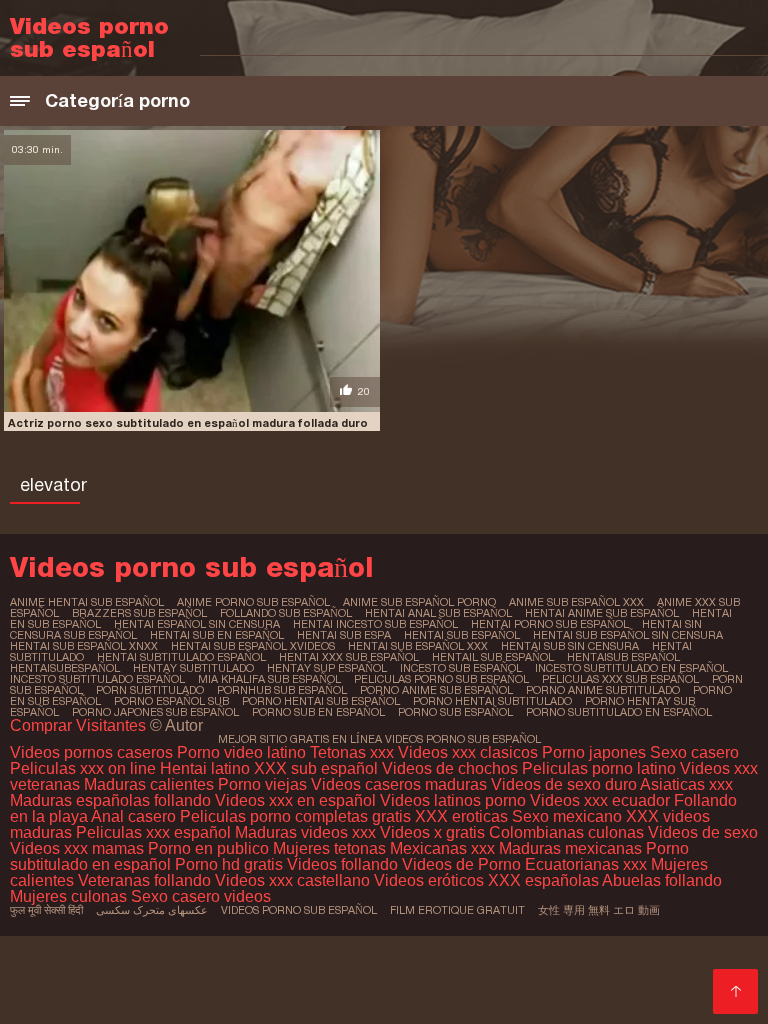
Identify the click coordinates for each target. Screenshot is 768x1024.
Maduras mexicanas (570, 848)
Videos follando (342, 864)
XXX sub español (316, 768)
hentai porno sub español (550, 624)
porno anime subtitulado (603, 690)
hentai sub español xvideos (253, 646)
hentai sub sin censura (570, 646)
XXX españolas (543, 880)
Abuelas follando (662, 880)
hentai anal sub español (438, 613)
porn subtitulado (150, 690)
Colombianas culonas (566, 832)
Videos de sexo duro (565, 784)
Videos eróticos (431, 880)
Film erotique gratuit (457, 910)
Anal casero (133, 816)
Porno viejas (262, 784)
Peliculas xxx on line (83, 768)
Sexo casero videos (201, 896)
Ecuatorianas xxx (586, 864)
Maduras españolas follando (110, 800)
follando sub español (286, 613)
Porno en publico (210, 848)
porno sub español (455, 712)
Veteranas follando (144, 880)
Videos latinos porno (453, 800)
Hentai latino (205, 768)
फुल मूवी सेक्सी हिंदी (46, 910)
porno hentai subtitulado (492, 701)
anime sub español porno (419, 602)
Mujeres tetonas (329, 848)
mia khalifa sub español (269, 679)
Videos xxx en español (295, 800)
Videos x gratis (434, 832)
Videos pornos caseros (91, 752)
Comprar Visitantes (80, 725)
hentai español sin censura (197, 624)
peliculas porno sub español (441, 679)
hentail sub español (493, 657)
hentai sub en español (217, 635)
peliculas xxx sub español (620, 679)
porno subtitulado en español (619, 712)
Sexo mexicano (567, 816)
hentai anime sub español (602, 613)
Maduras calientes (149, 784)
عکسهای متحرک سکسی (152, 910)
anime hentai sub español (87, 602)
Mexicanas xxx (442, 848)
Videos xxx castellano (292, 880)
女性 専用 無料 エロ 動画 (599, 910)
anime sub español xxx (576, 602)
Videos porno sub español (299, 910)
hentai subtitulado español (181, 657)
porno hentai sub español (321, 701)
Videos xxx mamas (77, 848)
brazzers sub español (139, 613)
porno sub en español (318, 712)
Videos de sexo (703, 832)
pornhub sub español (282, 690)
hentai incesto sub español (375, 624)
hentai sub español (462, 635)
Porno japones (596, 752)
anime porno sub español (253, 602)
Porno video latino (241, 752)
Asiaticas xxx (686, 784)
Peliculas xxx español (153, 832)
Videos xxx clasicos (468, 752)
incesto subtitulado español (97, 679)
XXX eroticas (461, 816)
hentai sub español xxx (418, 646)
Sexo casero (694, 752)
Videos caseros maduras (399, 784)
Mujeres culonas (68, 896)
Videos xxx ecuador (602, 800)
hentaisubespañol (65, 668)
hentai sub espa (344, 635)
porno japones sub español (155, 712)
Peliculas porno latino (599, 768)
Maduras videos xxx (305, 832)
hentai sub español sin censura (628, 635)
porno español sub (171, 701)
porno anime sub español (436, 690)
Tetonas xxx (354, 752)
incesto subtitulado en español (631, 668)
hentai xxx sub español (349, 657)
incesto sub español (461, 668)
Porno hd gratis (229, 864)
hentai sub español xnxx (84, 646)
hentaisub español (623, 657)
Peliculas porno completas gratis (295, 816)
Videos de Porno (461, 864)
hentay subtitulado (193, 668)
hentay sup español (327, 668)
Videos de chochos (452, 768)
